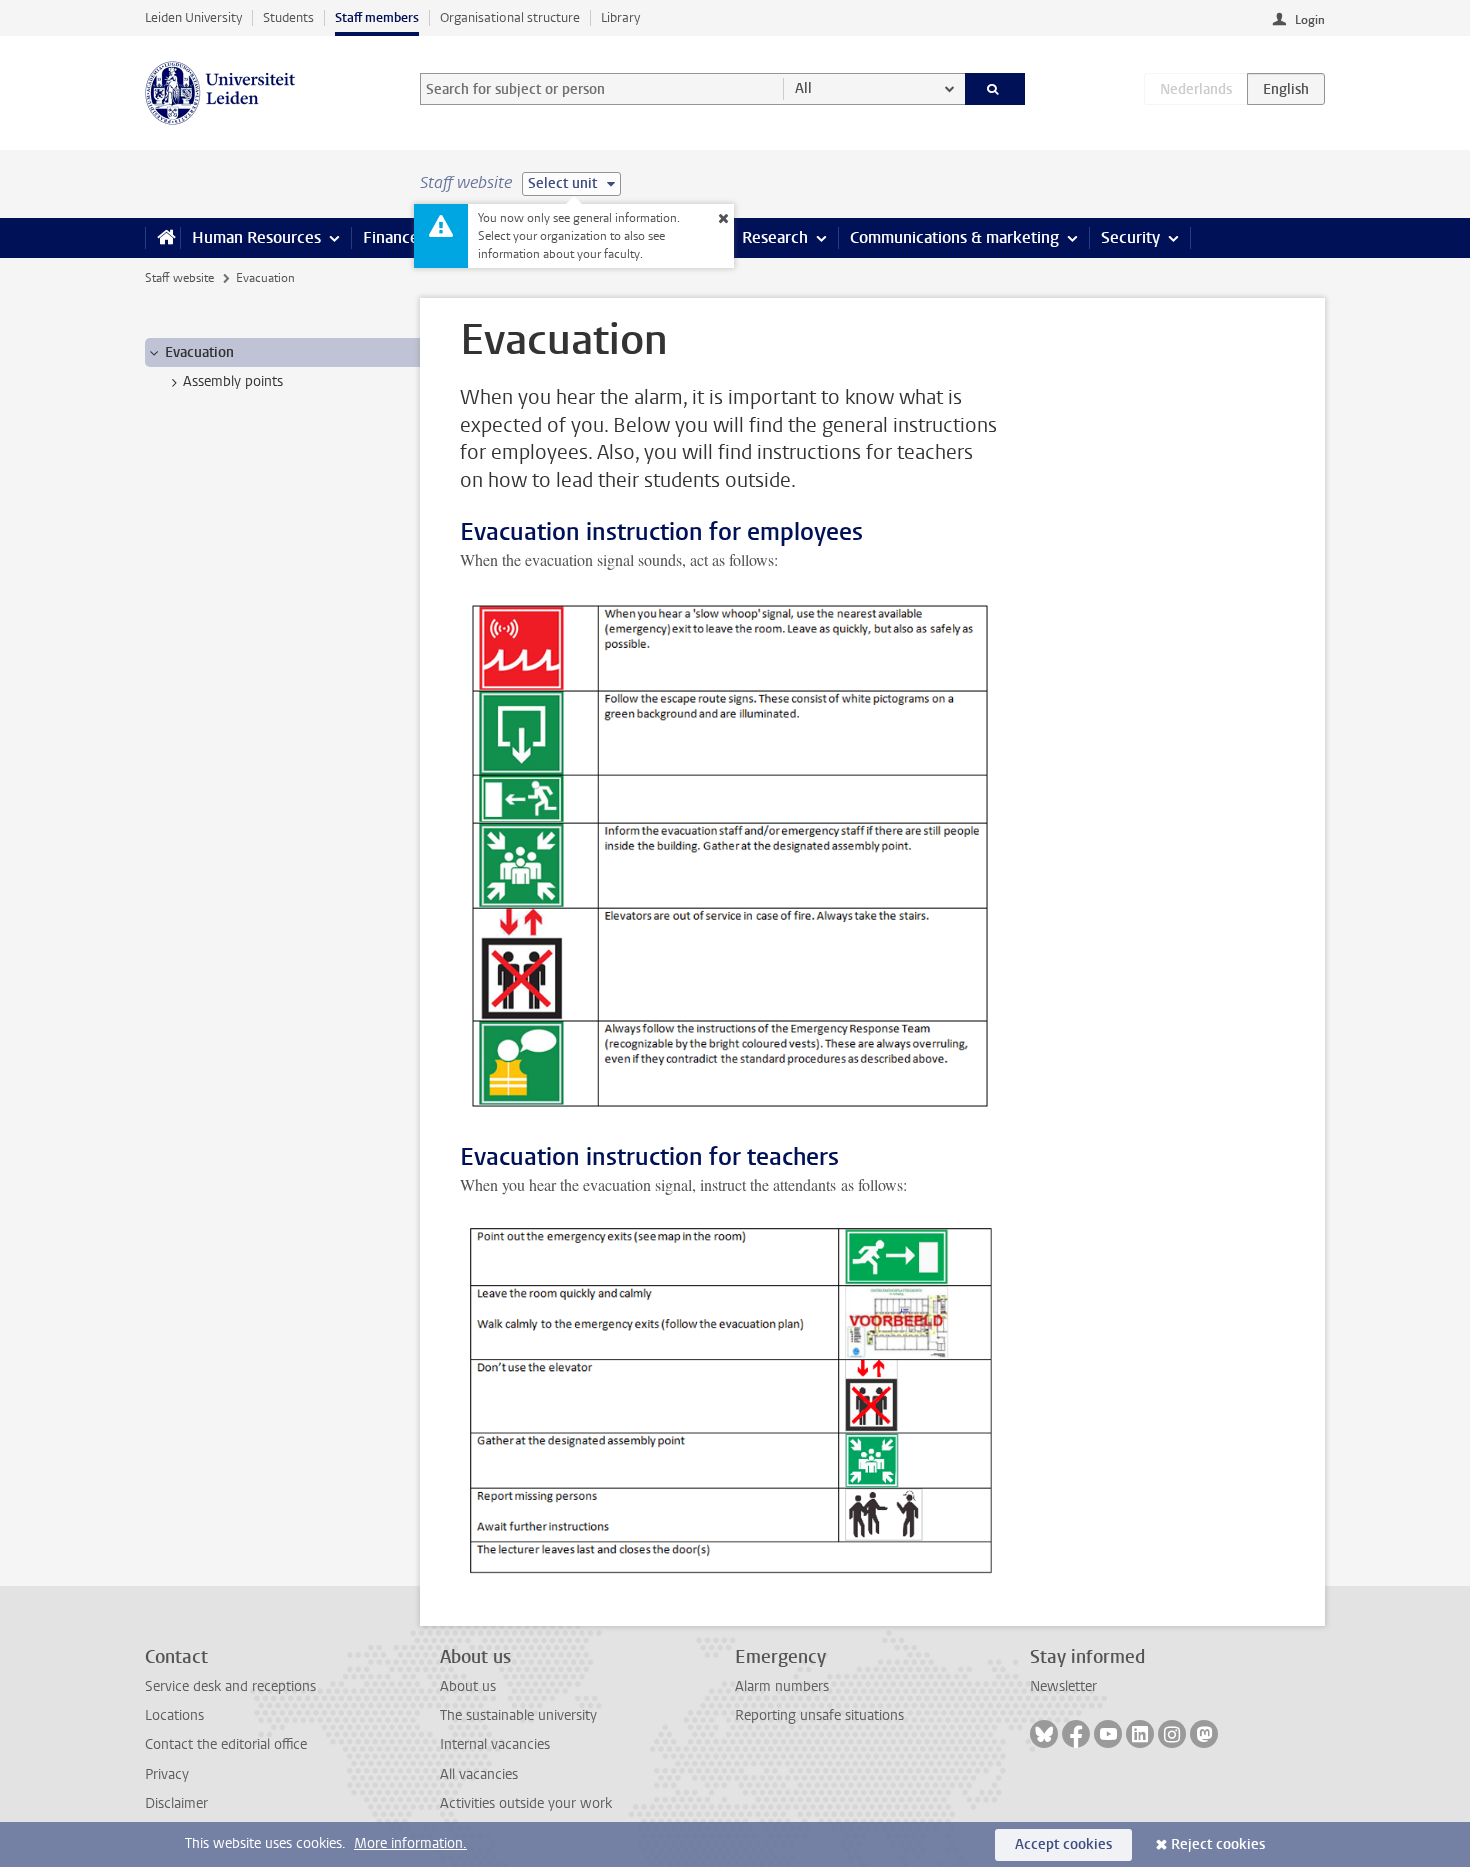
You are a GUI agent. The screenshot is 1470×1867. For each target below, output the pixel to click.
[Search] (995, 89)
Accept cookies (1063, 1844)
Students (288, 17)
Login (1310, 20)
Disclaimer (176, 1803)
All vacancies (479, 1774)
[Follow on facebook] (1076, 1734)
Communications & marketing (954, 237)
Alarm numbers (782, 1686)
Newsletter (1063, 1686)
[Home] (162, 238)
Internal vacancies (495, 1744)
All (803, 88)
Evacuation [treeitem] (199, 352)
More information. (410, 1843)
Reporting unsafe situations (819, 1715)
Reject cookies (1218, 1844)
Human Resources (256, 237)
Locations (174, 1715)
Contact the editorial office (226, 1744)
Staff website (179, 278)
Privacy (167, 1774)
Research (775, 237)
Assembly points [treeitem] (233, 381)
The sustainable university (518, 1715)
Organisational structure (510, 17)
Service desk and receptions (230, 1686)
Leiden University (193, 17)
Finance (391, 237)
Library (620, 17)
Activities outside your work (526, 1803)
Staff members (377, 17)
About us (468, 1686)
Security (1130, 237)
